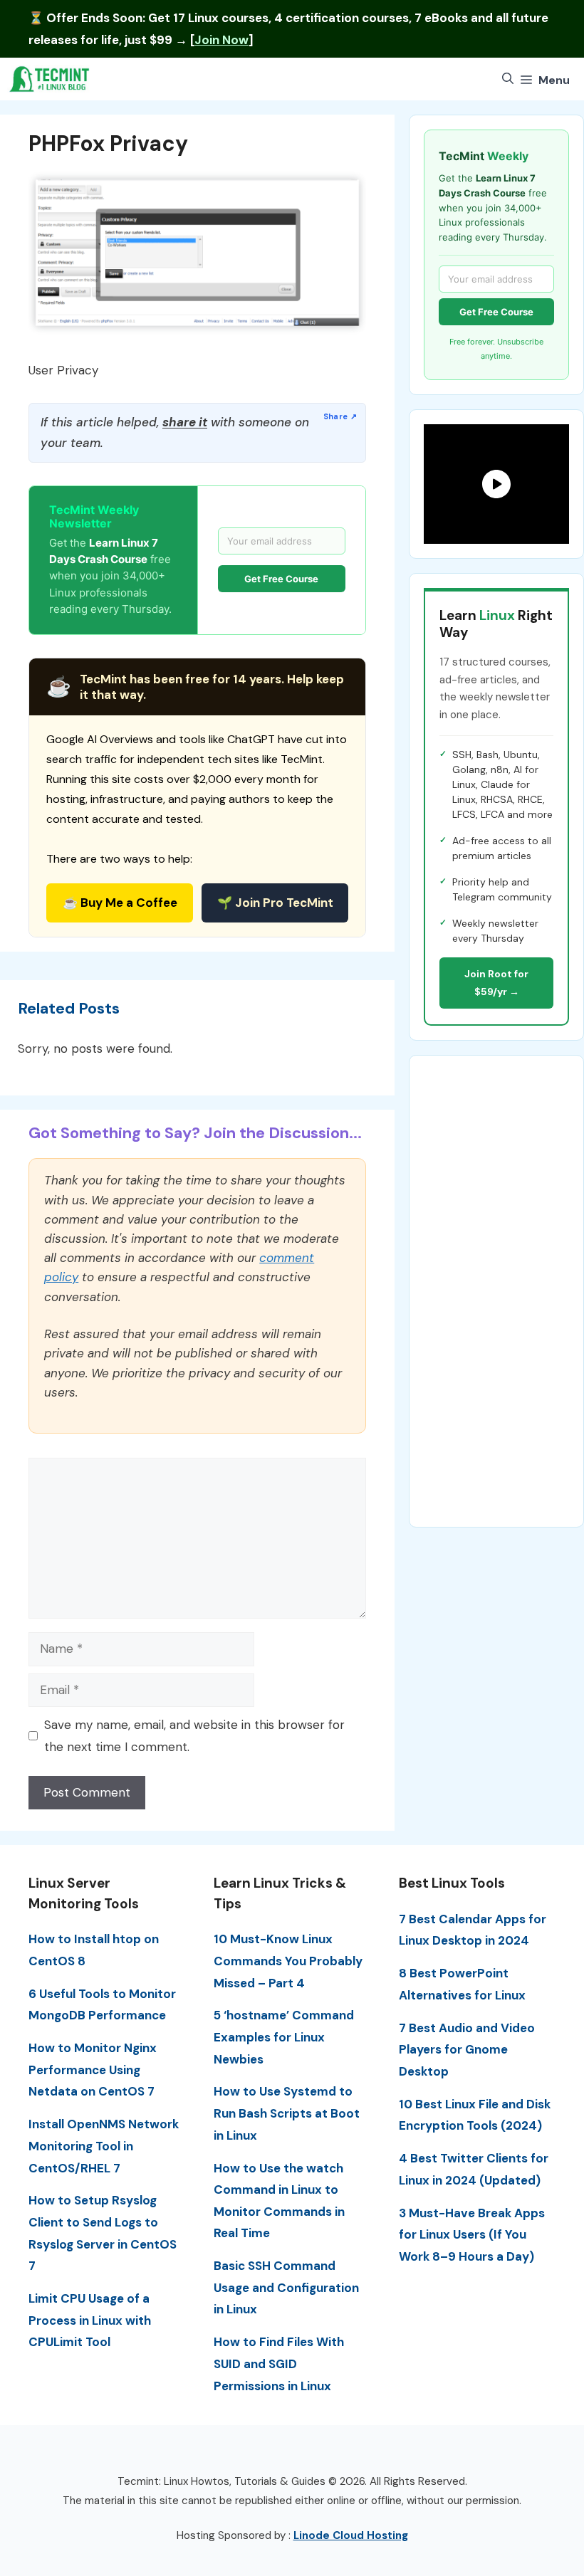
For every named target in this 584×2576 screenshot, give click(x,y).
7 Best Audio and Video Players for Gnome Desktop (467, 2050)
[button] (508, 79)
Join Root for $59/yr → (496, 983)
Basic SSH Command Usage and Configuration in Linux (286, 2287)
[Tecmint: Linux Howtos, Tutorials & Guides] (50, 79)
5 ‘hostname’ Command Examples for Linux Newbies (284, 2037)
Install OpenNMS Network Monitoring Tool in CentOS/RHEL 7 (104, 2146)
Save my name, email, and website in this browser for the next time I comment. (194, 1736)
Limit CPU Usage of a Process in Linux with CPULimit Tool (90, 2320)
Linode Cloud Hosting (351, 2535)
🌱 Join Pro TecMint (275, 903)
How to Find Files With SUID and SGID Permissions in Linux (279, 2364)
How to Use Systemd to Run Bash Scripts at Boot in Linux (287, 2113)
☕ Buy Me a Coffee (120, 903)
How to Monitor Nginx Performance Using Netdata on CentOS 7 (93, 2070)
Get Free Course (281, 579)
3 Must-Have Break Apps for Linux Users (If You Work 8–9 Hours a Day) (472, 2235)
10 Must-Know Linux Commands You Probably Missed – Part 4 (288, 1961)
